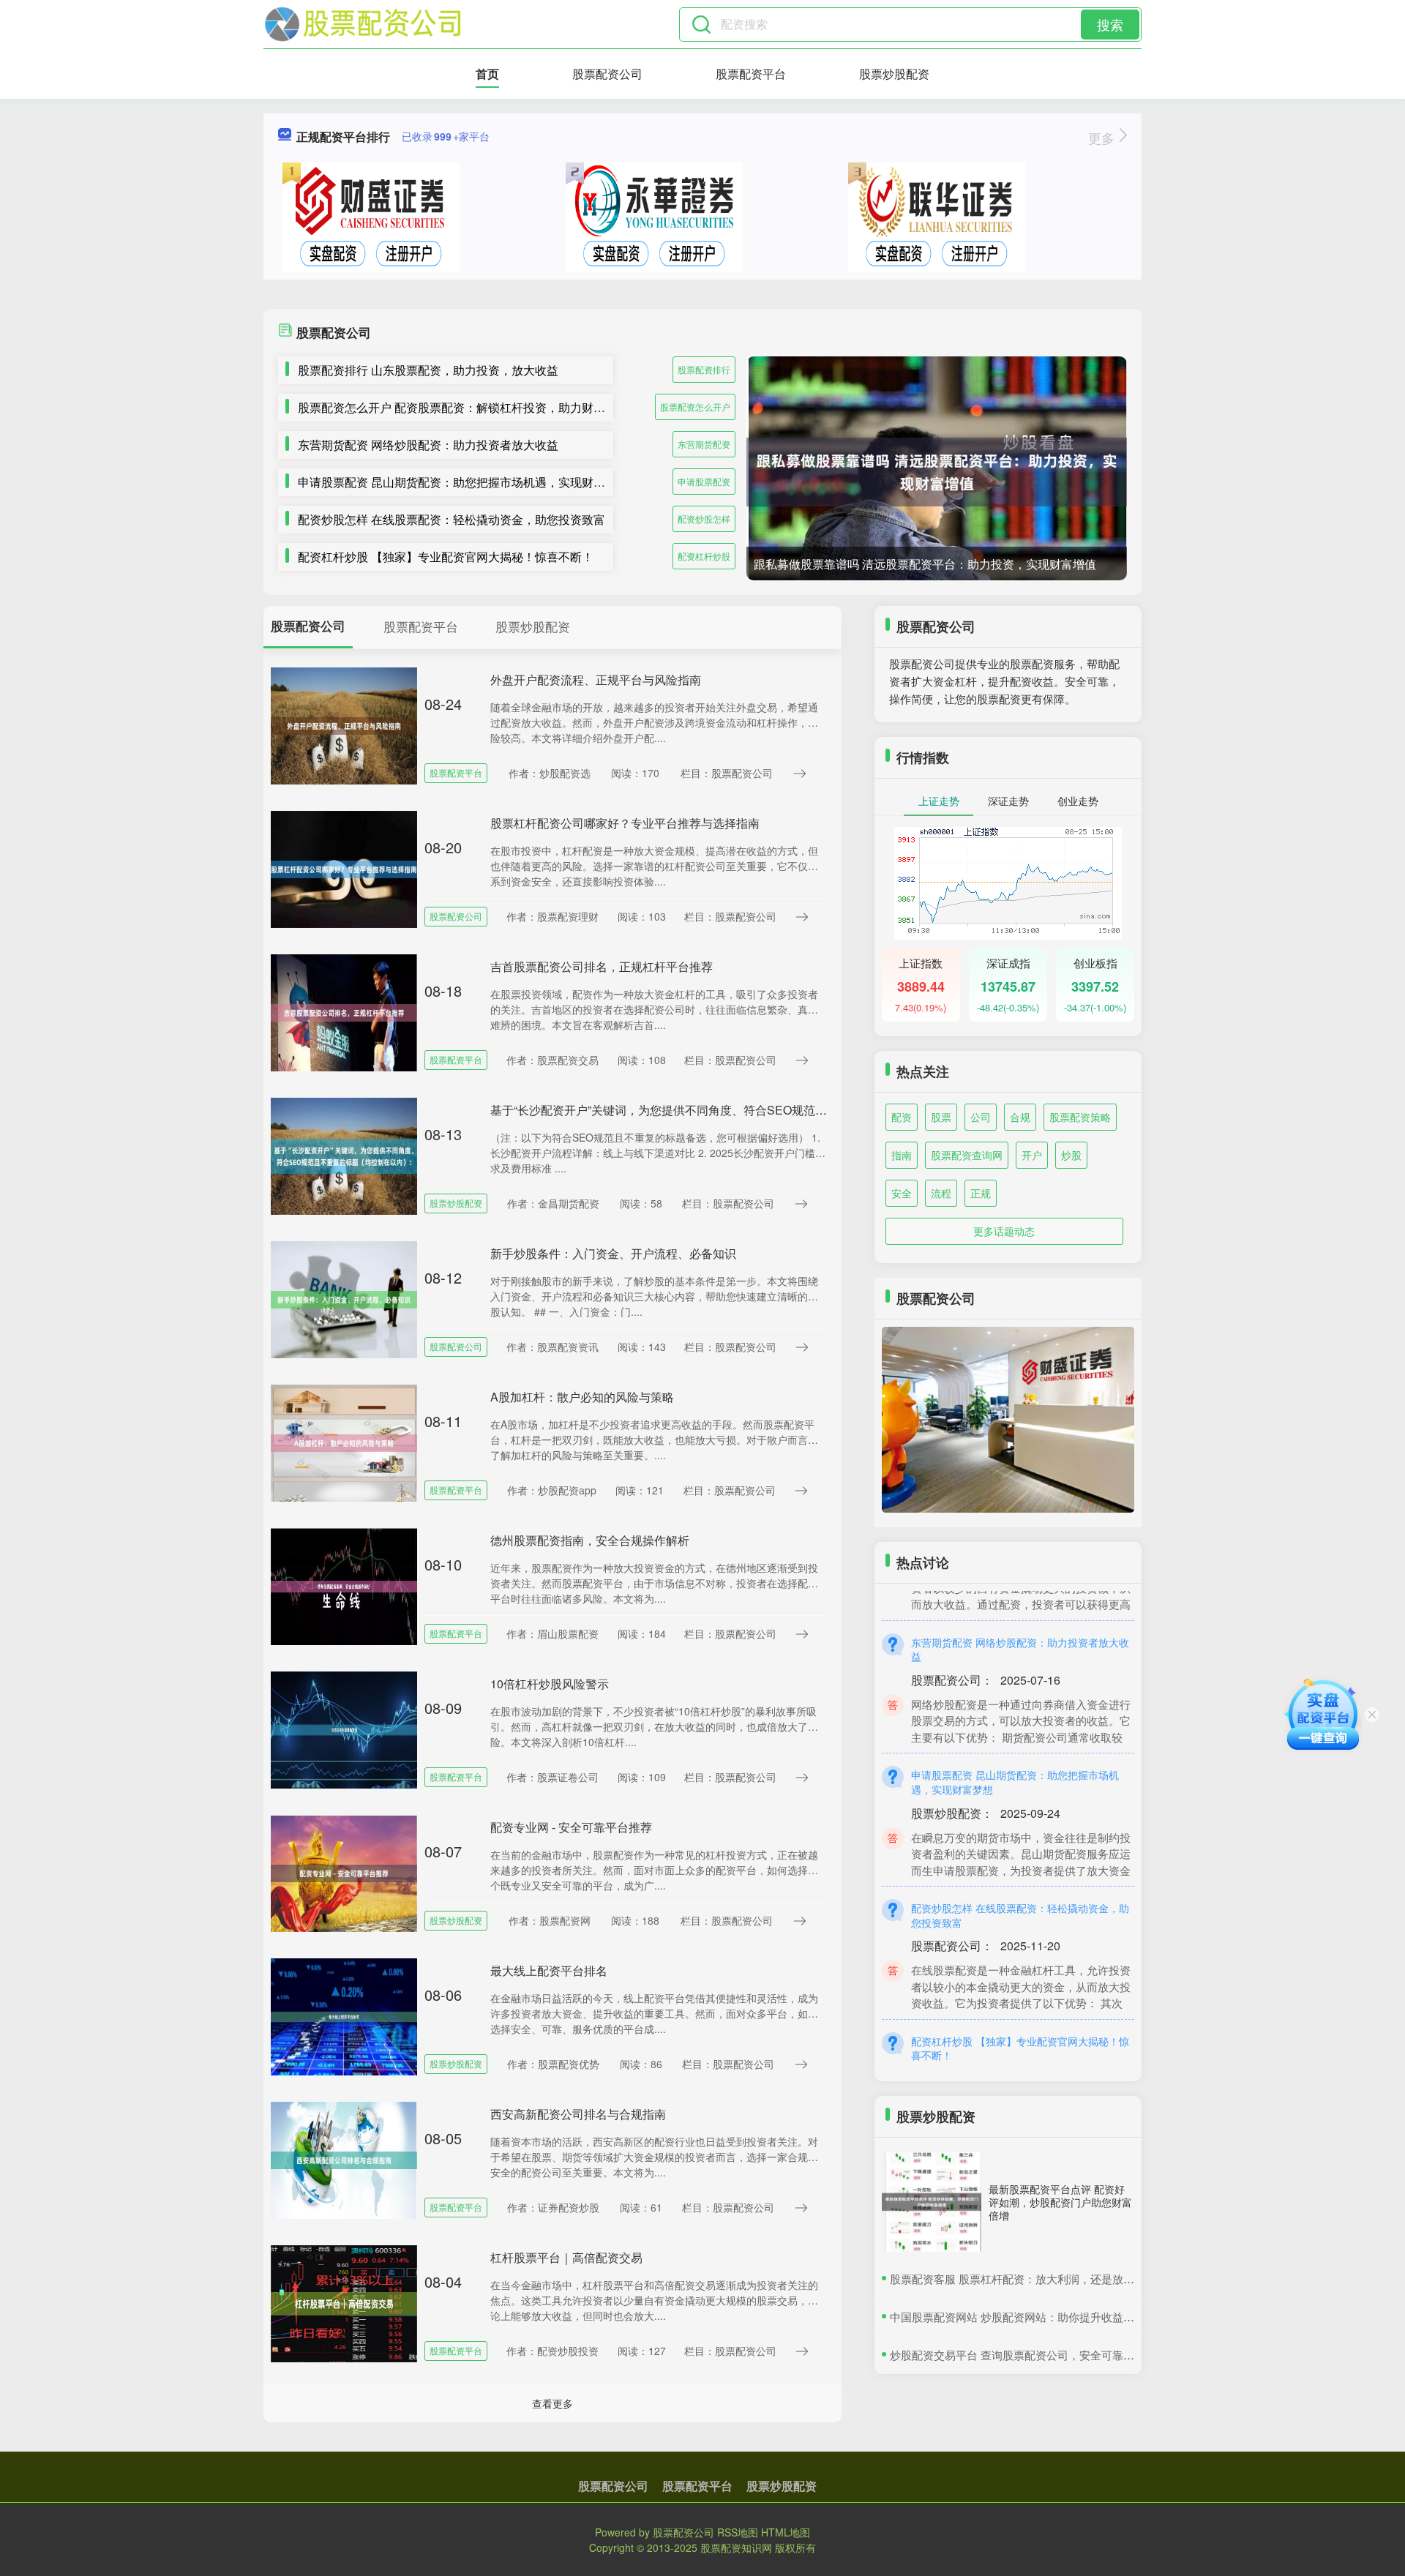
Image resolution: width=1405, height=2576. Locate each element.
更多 (1103, 138)
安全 (902, 1193)
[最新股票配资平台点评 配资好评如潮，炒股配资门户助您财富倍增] (932, 2202)
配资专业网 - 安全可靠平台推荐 (571, 1827)
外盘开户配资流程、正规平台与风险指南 (596, 679)
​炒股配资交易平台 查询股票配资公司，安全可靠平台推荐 (1029, 2355)
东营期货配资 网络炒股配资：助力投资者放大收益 (428, 445)
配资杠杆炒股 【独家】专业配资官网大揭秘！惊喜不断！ (446, 557)
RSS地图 (738, 2532)
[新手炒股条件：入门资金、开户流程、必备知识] (344, 1298)
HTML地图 (786, 2532)
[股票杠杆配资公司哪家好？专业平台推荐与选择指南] (344, 868)
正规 (981, 1193)
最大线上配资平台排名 (549, 1970)
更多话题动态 (1004, 1231)
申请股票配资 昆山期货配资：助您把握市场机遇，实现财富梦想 (463, 482)
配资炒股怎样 (704, 518)
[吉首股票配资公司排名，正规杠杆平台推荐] (344, 1011)
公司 (981, 1117)
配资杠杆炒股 (704, 556)
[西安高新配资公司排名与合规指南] (344, 2159)
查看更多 (552, 2403)
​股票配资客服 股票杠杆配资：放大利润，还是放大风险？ (1029, 2279)
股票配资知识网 (736, 2547)
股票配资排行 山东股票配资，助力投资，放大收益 (428, 370)
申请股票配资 (704, 481)
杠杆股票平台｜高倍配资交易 (566, 2257)
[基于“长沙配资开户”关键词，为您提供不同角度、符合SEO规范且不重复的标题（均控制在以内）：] (344, 1155)
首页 (487, 74)
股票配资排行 (704, 369)
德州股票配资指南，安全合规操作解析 (590, 1540)
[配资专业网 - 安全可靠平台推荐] (344, 1872)
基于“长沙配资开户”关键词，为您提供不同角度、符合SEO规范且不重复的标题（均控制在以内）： (746, 1110)
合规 (1020, 1117)
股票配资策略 (1080, 1117)
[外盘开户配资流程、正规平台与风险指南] (344, 724)
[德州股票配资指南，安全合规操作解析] (344, 1585)
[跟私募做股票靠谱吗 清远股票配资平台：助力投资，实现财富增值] (937, 472)
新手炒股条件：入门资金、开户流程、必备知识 (613, 1253)
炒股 (1071, 1155)
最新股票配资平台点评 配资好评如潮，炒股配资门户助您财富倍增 (1060, 2202)
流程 (941, 1193)
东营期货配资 (704, 444)
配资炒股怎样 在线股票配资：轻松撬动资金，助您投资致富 (452, 519)
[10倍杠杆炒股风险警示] (344, 1729)
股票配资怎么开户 (695, 407)
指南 (902, 1155)
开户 (1032, 1155)
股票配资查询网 (967, 1155)
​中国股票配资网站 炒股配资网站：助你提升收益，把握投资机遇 (1045, 2317)
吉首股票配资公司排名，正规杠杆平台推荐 (602, 966)
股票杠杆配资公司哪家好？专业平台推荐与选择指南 (625, 823)
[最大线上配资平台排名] (344, 2015)
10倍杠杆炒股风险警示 (550, 1684)
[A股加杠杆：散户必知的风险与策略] (344, 1442)
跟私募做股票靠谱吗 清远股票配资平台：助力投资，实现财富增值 (925, 564)
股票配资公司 (607, 74)
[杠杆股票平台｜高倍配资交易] (344, 2302)
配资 (902, 1117)
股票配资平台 (751, 74)
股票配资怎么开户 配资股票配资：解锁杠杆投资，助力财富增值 (463, 407)
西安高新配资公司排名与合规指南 (578, 2114)
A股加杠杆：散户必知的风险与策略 (582, 1397)
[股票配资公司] (363, 24)
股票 (941, 1117)
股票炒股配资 (894, 74)
